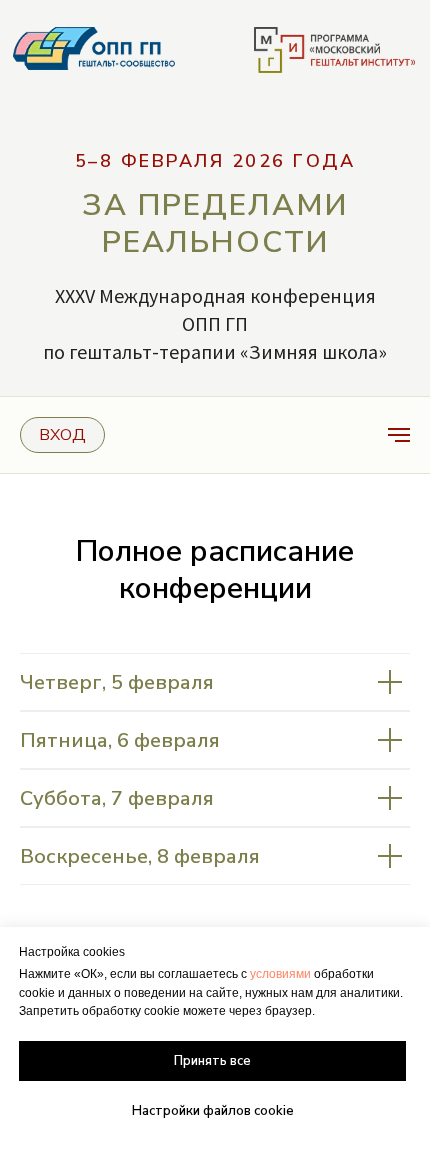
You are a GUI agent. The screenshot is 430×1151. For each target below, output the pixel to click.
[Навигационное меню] (399, 435)
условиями (280, 974)
